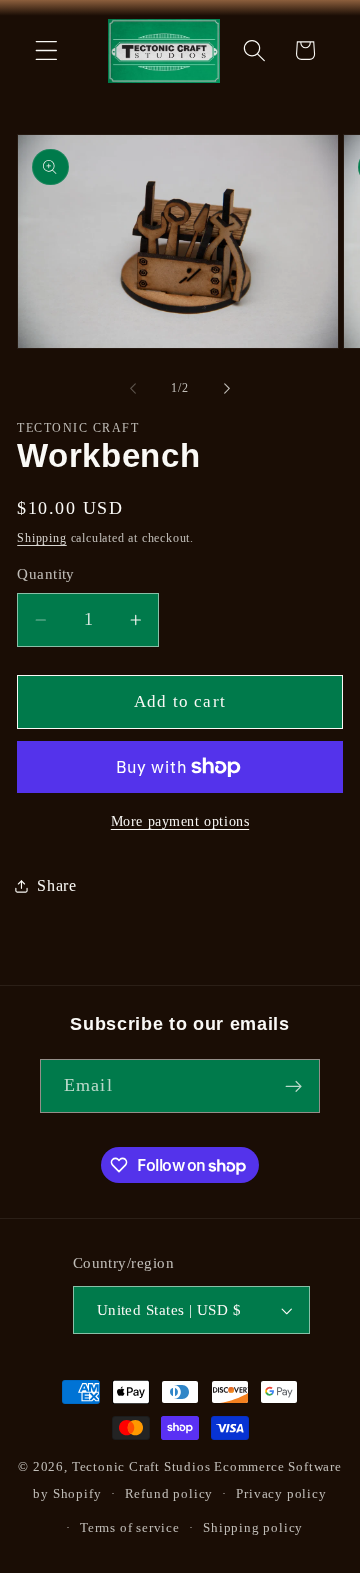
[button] (46, 50)
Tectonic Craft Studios (141, 1467)
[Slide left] (133, 388)
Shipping (41, 538)
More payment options (180, 821)
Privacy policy (281, 1494)
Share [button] (56, 885)
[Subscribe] (293, 1086)
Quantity (46, 574)
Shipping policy (253, 1528)
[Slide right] (227, 388)
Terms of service (130, 1528)
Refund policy (169, 1494)
